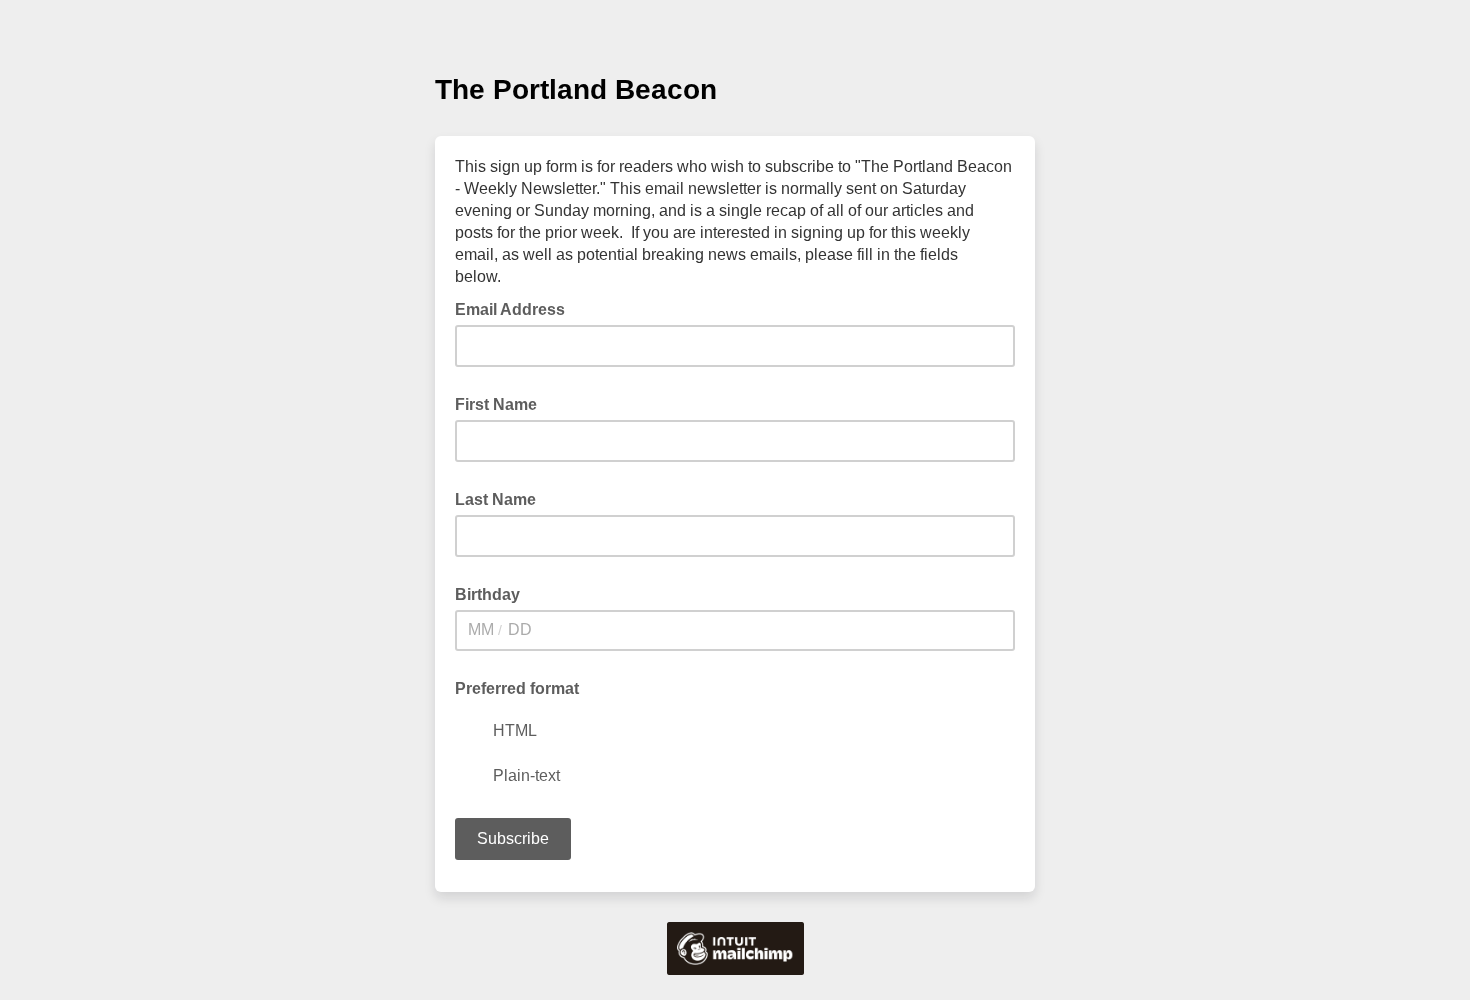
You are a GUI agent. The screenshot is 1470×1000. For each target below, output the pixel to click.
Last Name (495, 499)
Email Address (516, 308)
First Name (496, 404)
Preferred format (517, 688)
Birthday (487, 594)
